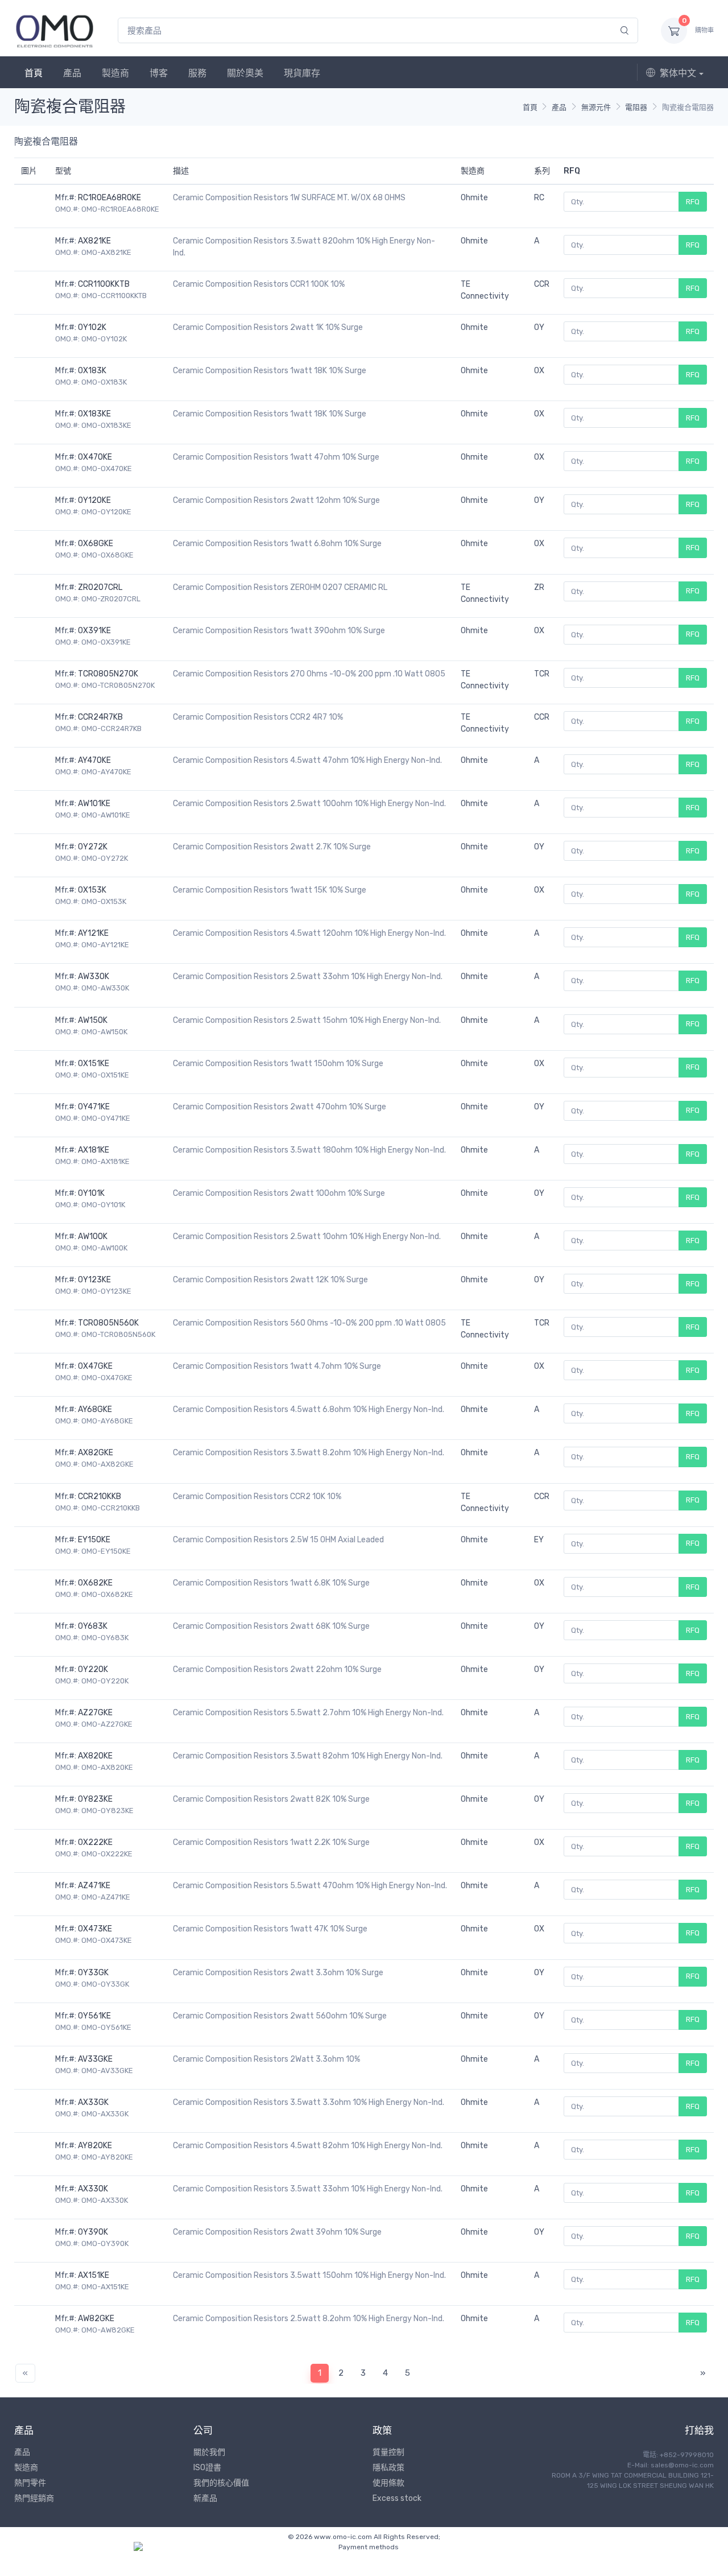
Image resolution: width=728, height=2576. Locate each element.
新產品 (205, 2498)
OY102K (92, 327)
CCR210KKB (100, 1497)
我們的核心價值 (221, 2483)
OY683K (93, 1626)
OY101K (91, 1193)
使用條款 (388, 2483)
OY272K (93, 847)
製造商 (115, 73)
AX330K (93, 2189)
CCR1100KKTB (104, 284)
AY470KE (94, 760)
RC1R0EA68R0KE (109, 198)
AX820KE (95, 1756)
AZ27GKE (95, 1713)
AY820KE (95, 2146)
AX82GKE (96, 1453)
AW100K (93, 1237)
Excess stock (397, 2498)
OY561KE (94, 2016)
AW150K (93, 1020)
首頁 (34, 73)
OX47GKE (95, 1366)
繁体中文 (678, 73)
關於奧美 (245, 73)
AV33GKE (95, 2059)
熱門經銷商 (34, 2498)
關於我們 (209, 2452)
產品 (72, 73)
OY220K (93, 1669)
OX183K (92, 371)
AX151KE (94, 2275)
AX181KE (94, 1150)
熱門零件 (30, 2483)
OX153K (92, 890)
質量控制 (388, 2452)
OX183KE (94, 414)
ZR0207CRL (100, 587)
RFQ (693, 202)
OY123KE (94, 1280)
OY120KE (94, 500)
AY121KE (93, 933)
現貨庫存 (302, 73)
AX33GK (93, 2102)
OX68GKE (96, 544)
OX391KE (94, 631)
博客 (159, 73)
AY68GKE (95, 1409)
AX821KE (94, 241)
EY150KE (94, 1540)
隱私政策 (388, 2468)
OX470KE (95, 457)
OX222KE (95, 1842)
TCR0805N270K (108, 674)
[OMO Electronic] (55, 30)
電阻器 (636, 107)
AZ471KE (94, 1886)
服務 (197, 73)
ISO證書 (207, 2468)
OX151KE (94, 1064)
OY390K (93, 2232)
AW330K (94, 977)
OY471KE (94, 1107)
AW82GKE (96, 2319)
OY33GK (93, 1973)
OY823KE (95, 1799)
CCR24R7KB (100, 717)
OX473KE (95, 1929)
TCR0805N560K (108, 1323)
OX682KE (95, 1583)
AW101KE (94, 804)
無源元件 (596, 107)
